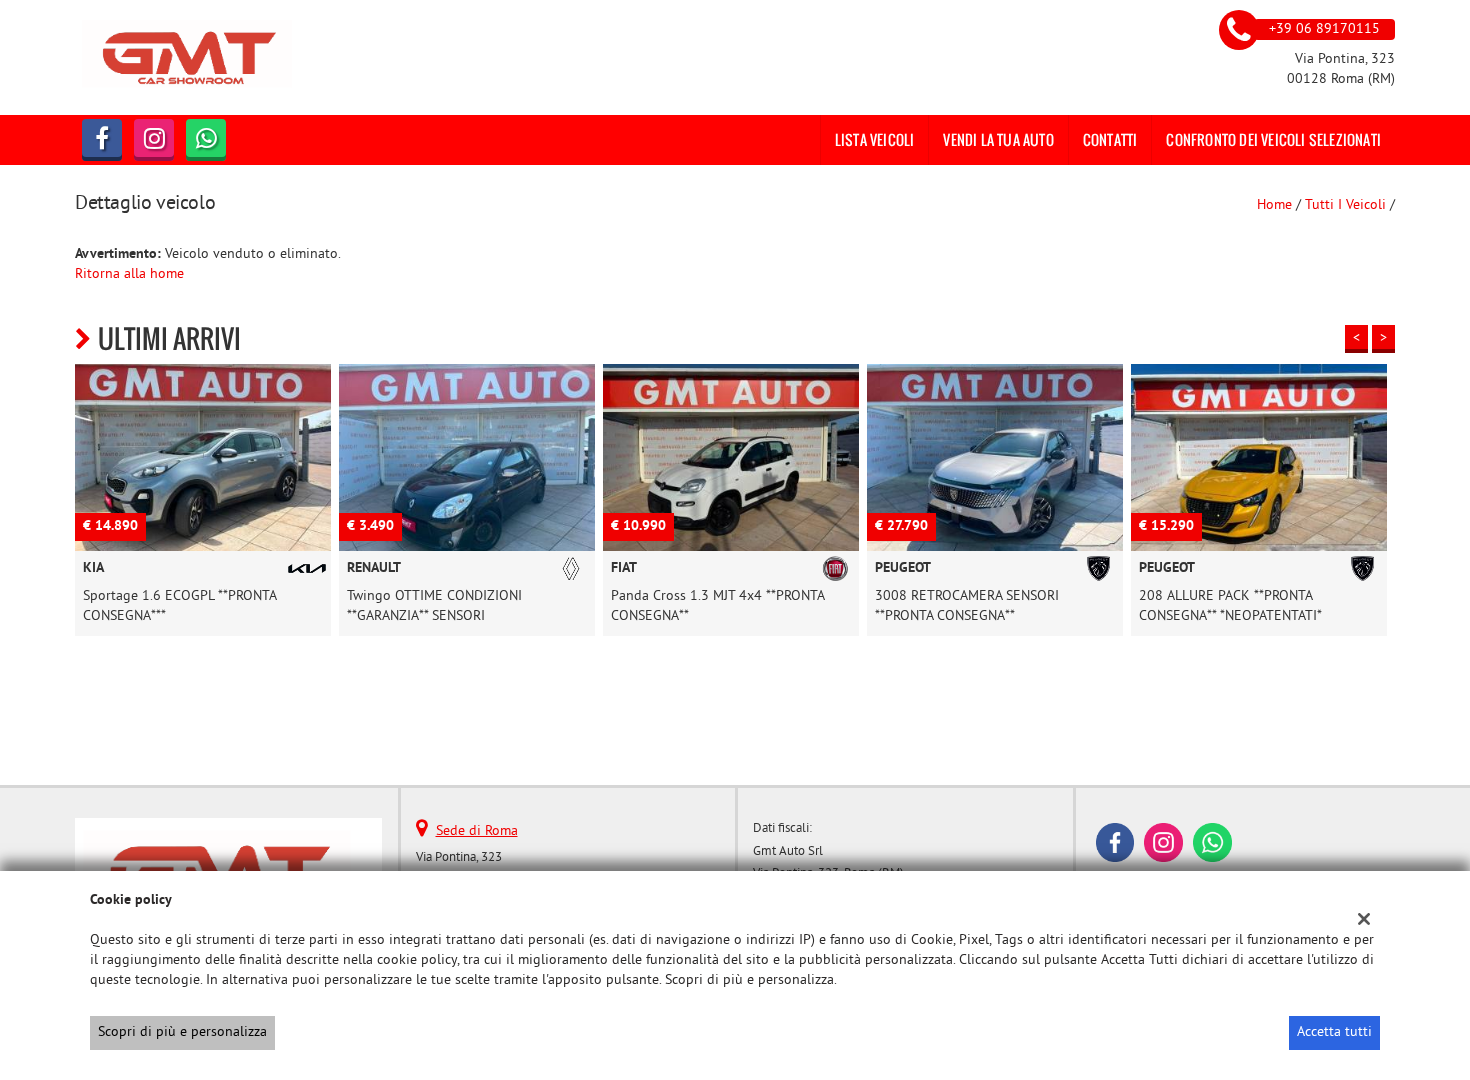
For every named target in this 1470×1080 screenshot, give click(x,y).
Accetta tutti (1334, 1032)
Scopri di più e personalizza (182, 1032)
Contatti (1110, 139)
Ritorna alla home (129, 274)
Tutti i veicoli (1345, 205)
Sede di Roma (477, 831)
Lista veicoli (875, 139)
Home (1274, 205)
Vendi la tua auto (998, 139)
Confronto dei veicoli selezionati (1273, 139)
